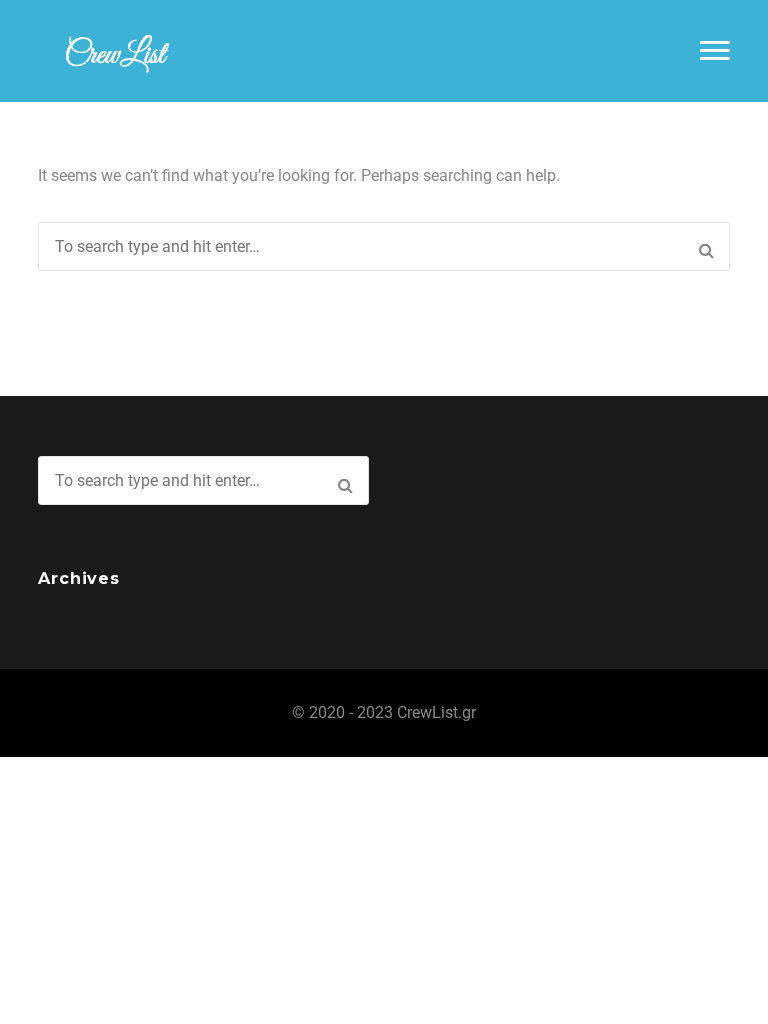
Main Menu (715, 51)
